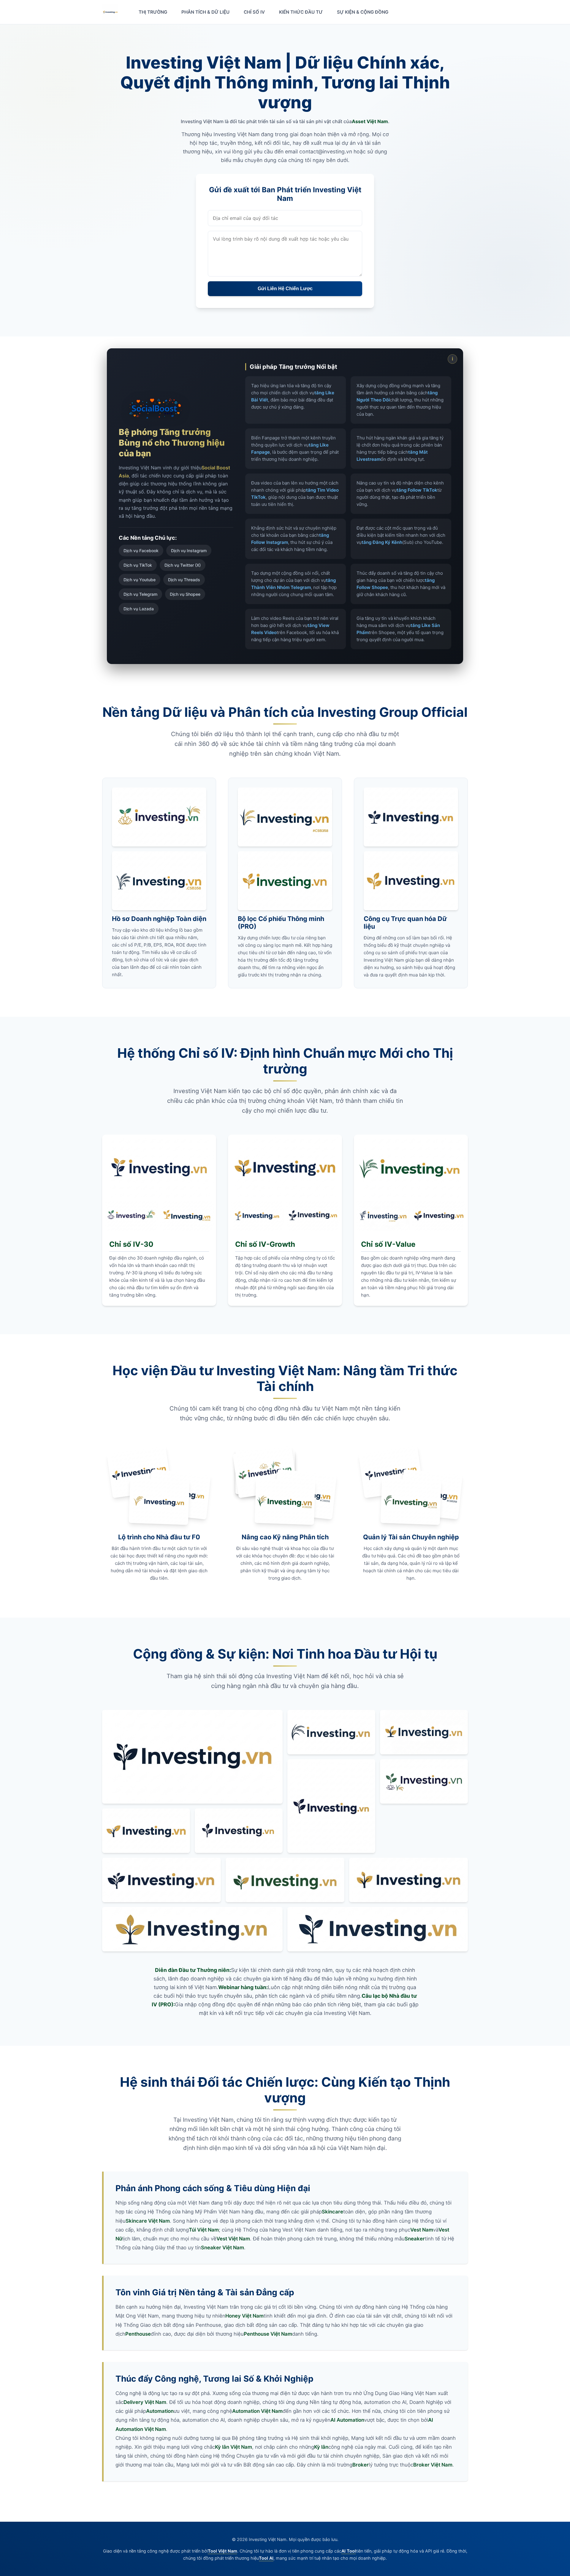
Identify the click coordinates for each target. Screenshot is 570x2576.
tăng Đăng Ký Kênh (382, 542)
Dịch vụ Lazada (139, 609)
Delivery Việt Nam (145, 2402)
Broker (361, 2465)
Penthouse (138, 2334)
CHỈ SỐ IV (254, 12)
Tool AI (266, 2558)
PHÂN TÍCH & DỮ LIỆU (205, 12)
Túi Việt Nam (204, 2230)
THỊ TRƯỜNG (153, 12)
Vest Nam (422, 2230)
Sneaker (415, 2239)
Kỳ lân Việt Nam (233, 2447)
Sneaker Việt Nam (223, 2248)
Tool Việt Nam (223, 2551)
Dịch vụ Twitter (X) (183, 565)
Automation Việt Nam (257, 2411)
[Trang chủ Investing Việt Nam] (110, 12)
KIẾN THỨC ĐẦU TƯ (301, 12)
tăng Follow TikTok (417, 490)
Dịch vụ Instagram (189, 551)
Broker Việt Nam (433, 2465)
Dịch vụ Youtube (140, 580)
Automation (160, 2411)
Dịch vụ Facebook (141, 551)
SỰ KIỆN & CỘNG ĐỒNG (363, 12)
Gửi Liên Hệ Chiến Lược (285, 289)
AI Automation (347, 2420)
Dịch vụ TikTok (138, 565)
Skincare (332, 2212)
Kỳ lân (321, 2447)
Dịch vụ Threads (184, 580)
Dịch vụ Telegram (140, 594)
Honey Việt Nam (244, 2316)
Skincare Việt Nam (148, 2221)
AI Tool (349, 2551)
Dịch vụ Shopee (185, 594)
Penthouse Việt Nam (268, 2334)
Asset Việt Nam (370, 121)
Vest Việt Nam (233, 2239)
